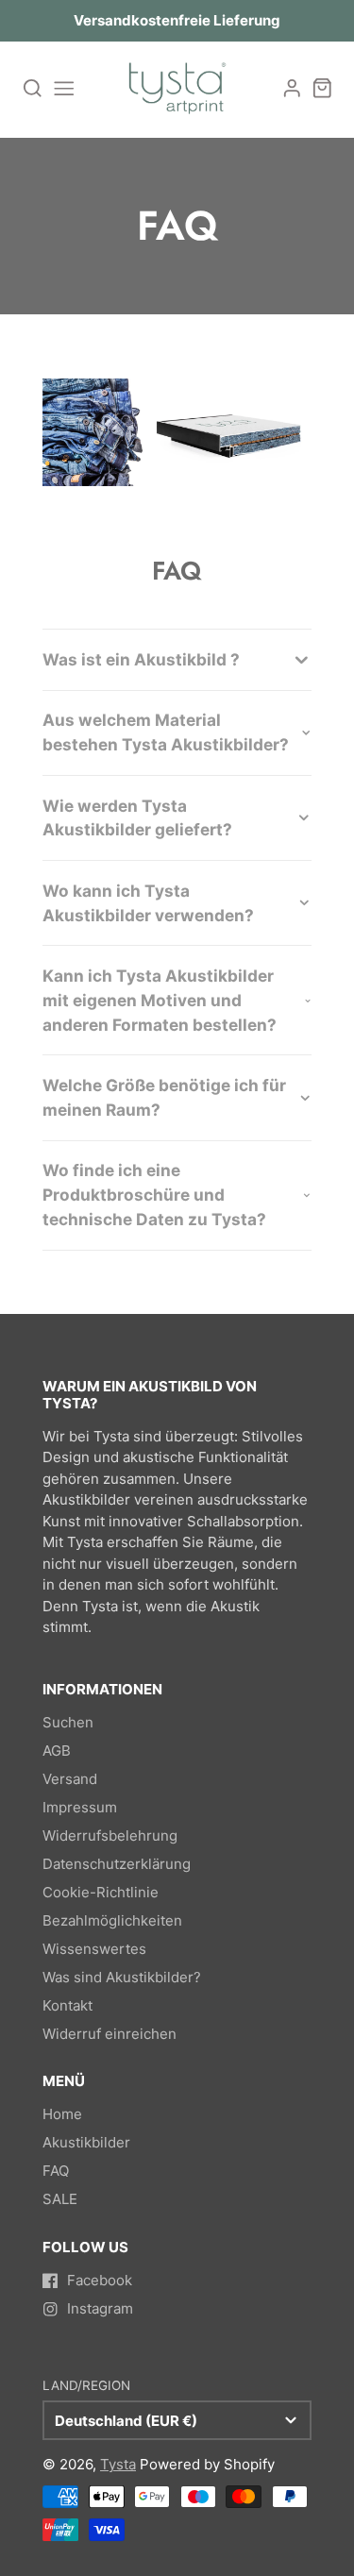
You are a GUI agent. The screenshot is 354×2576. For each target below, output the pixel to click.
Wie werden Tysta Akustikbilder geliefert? (137, 818)
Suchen (68, 1722)
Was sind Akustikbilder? (122, 1977)
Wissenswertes (94, 1949)
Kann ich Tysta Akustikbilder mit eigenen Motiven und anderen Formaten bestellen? (160, 1000)
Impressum (80, 1807)
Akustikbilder (86, 2142)
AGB (57, 1751)
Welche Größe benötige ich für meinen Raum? (164, 1097)
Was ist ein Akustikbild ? (141, 659)
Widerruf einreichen (110, 2034)
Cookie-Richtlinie (101, 1892)
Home (62, 2114)
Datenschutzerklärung (117, 1864)
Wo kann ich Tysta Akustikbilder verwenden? (148, 903)
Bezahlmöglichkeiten (112, 1920)
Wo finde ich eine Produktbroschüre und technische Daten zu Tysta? (154, 1195)
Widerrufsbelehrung (110, 1835)
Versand (70, 1779)
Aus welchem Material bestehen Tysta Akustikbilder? (166, 732)
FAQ (56, 2171)
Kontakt (67, 2005)
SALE (60, 2199)
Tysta (118, 2464)
